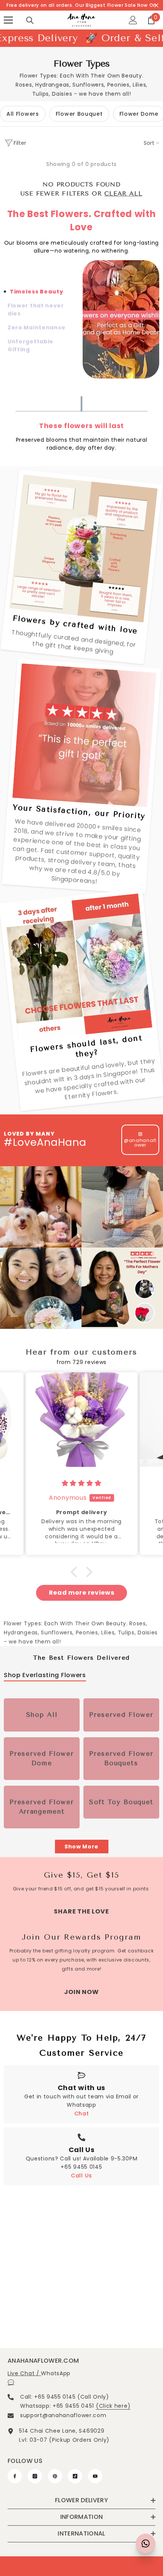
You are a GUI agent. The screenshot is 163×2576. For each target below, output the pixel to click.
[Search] (30, 20)
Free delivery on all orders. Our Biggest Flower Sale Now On (81, 5)
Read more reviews (82, 1593)
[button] (75, 1572)
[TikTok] (75, 2476)
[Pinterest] (55, 2476)
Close (156, 5)
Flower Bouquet (79, 114)
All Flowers (23, 114)
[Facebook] (15, 2476)
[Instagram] (35, 2476)
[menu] (8, 20)
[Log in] (133, 20)
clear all (123, 193)
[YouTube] (95, 2476)
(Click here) (113, 2406)
